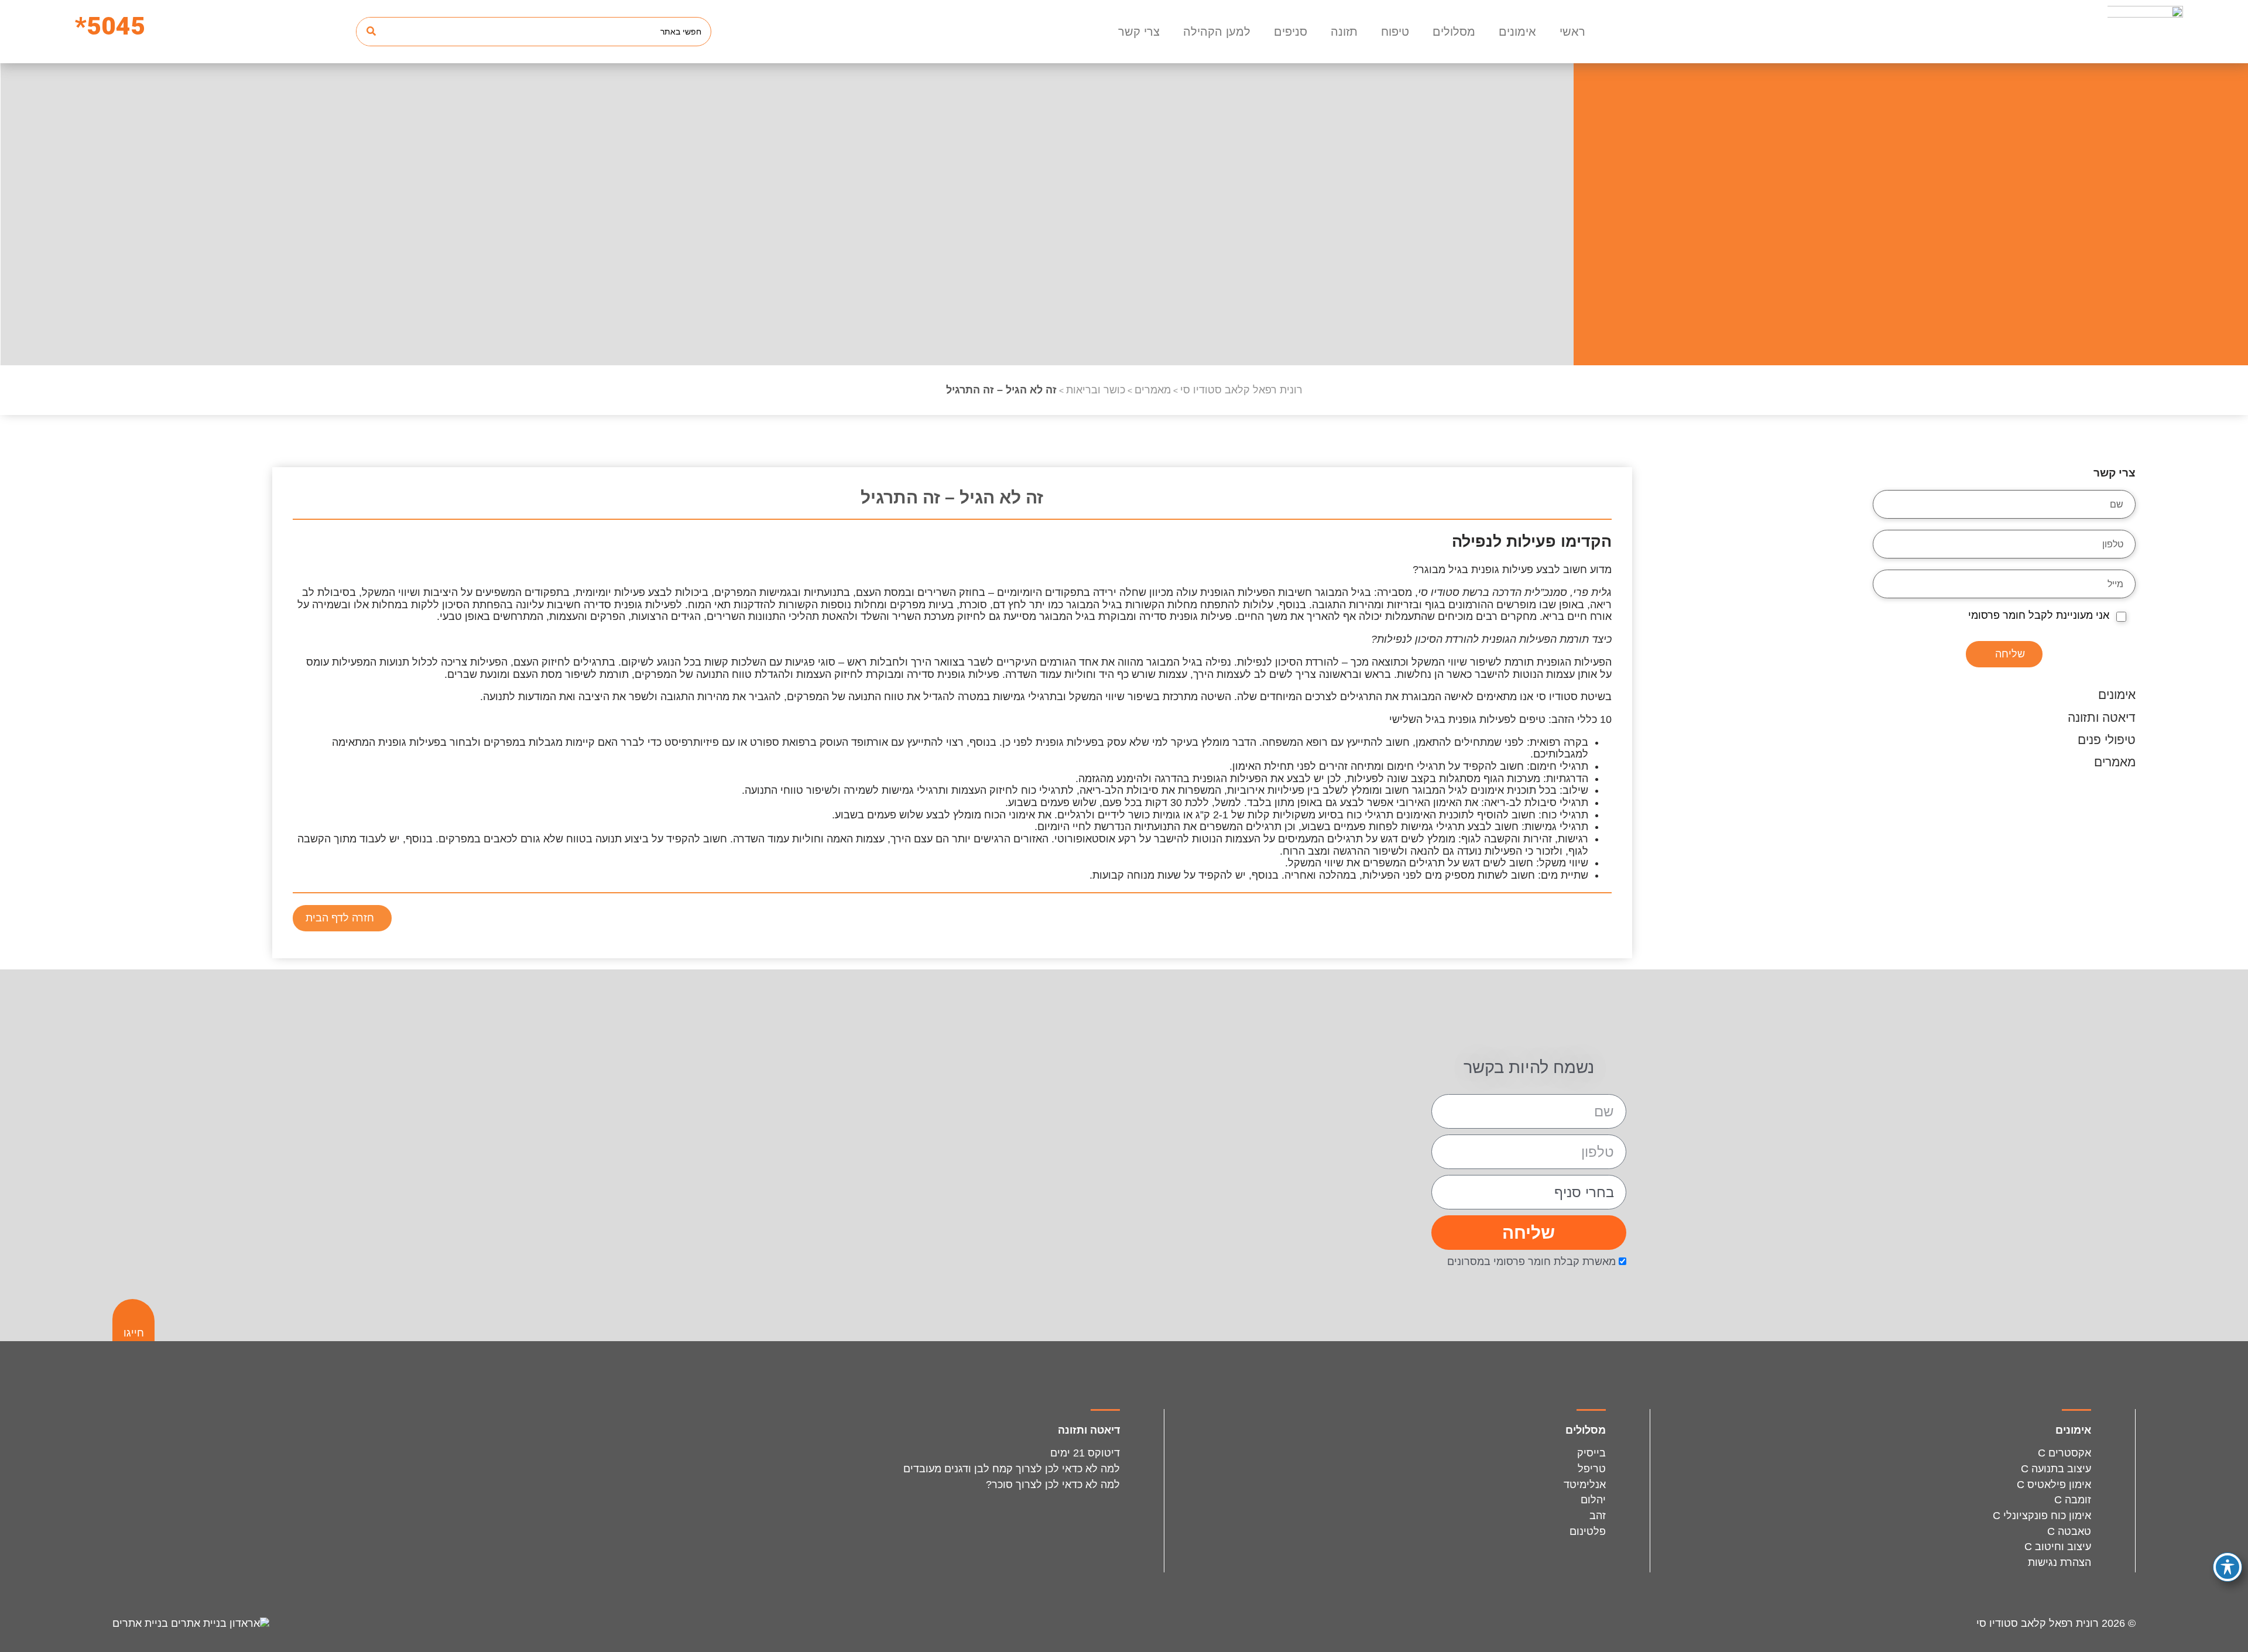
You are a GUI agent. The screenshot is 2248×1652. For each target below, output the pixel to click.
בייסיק (1591, 1453)
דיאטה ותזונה (2102, 717)
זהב (1598, 1516)
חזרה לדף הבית (340, 918)
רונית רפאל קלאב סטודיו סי (2038, 1623)
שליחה (2010, 654)
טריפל (1592, 1469)
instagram (1595, 921)
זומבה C (2073, 1500)
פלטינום (1588, 1531)
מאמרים (2115, 762)
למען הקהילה (1217, 32)
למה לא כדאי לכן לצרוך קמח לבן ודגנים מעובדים (1010, 1469)
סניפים (1291, 32)
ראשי (1572, 32)
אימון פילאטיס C (2054, 1485)
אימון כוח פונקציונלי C (2042, 1516)
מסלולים (1454, 32)
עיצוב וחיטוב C (2058, 1547)
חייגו (134, 1333)
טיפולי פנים (2107, 740)
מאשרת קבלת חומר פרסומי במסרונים (1531, 1262)
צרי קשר (1139, 32)
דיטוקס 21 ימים (1085, 1453)
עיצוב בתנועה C (2056, 1469)
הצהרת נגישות (2059, 1562)
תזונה (1344, 32)
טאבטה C (2069, 1531)
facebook (1560, 921)
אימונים (1517, 32)
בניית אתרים (142, 1623)
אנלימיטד (1585, 1485)
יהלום (1593, 1500)
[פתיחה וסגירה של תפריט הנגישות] (2228, 1567)
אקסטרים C (2064, 1453)
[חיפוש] (371, 32)
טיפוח (1395, 32)
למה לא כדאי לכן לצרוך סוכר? (1053, 1485)
